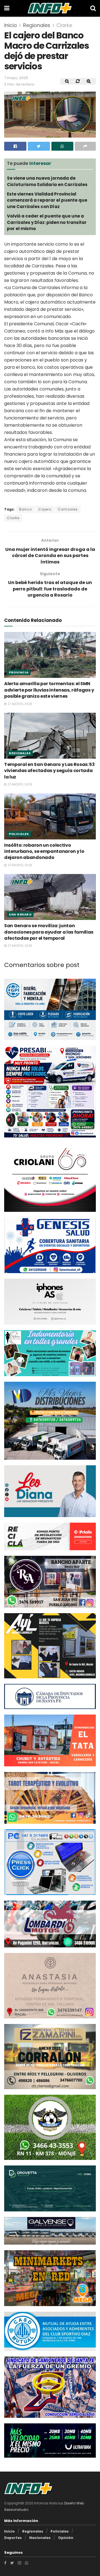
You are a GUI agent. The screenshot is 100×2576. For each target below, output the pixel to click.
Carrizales (68, 509)
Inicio (11, 25)
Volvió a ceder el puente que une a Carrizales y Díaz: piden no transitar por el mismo (47, 222)
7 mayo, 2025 (16, 78)
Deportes (13, 2535)
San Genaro (20, 912)
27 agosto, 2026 (19, 702)
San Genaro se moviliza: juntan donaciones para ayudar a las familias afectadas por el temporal (49, 930)
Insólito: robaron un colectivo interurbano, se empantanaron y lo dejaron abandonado (44, 849)
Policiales (19, 832)
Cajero (45, 509)
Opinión (66, 2535)
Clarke (64, 25)
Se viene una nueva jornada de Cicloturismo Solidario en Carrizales (47, 181)
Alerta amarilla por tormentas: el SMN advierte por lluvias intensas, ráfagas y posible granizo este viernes (49, 688)
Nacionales (40, 2535)
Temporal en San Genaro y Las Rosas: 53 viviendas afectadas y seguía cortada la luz (49, 768)
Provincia (19, 670)
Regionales (37, 25)
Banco (26, 509)
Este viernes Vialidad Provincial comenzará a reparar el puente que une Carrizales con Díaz (47, 200)
